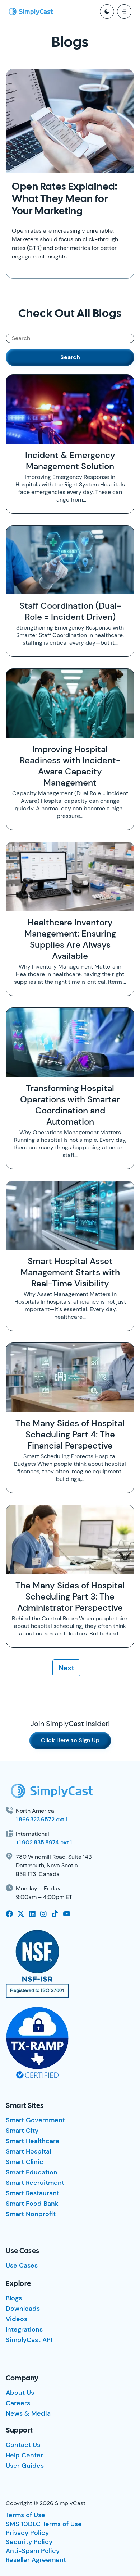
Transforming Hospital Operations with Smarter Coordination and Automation (70, 1105)
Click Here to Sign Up (70, 1740)
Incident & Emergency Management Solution (70, 461)
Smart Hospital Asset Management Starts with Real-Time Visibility (70, 1272)
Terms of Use (25, 2515)
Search (70, 357)
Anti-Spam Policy (33, 2551)
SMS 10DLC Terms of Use (44, 2524)
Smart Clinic (25, 2162)
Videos (17, 2319)
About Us (20, 2393)
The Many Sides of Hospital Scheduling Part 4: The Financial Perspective (70, 1434)
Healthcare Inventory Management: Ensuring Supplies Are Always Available (70, 939)
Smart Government (35, 2120)
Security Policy (29, 2542)
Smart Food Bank (32, 2204)
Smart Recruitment (35, 2183)
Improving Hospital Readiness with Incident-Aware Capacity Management (70, 766)
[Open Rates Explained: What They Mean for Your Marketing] (70, 121)
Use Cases (22, 2265)
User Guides (25, 2466)
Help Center (24, 2455)
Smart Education (32, 2172)
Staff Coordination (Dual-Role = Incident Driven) (70, 611)
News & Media (28, 2413)
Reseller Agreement (36, 2560)
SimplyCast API (29, 2340)
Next (66, 1668)
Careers (18, 2403)
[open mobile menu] (124, 12)
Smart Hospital (28, 2151)
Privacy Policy (27, 2533)
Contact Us (23, 2445)
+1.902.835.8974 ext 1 (44, 1842)
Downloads (23, 2309)
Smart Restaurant (32, 2193)
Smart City (22, 2131)
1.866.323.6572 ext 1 (42, 1819)
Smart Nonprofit (31, 2214)
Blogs (14, 2298)
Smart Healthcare (33, 2141)
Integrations (24, 2329)
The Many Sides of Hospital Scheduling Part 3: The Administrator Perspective (70, 1596)
